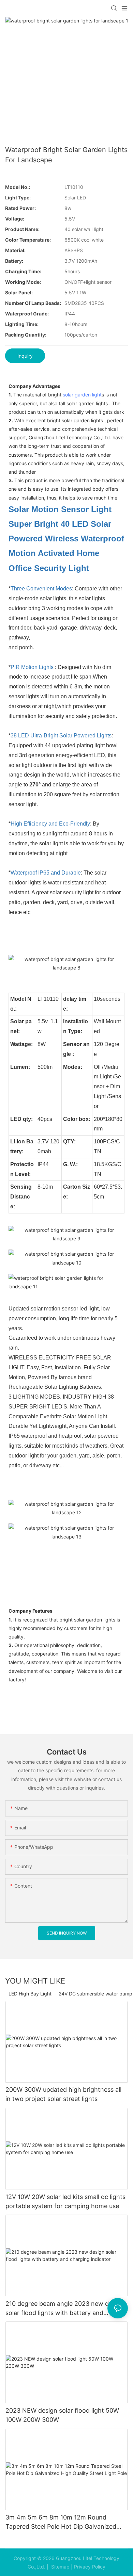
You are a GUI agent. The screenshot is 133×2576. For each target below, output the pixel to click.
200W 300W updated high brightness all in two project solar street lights (63, 2094)
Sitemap (60, 2567)
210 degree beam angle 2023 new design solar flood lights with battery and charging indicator (65, 2309)
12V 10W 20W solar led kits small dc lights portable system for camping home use (65, 2201)
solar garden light (82, 395)
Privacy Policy (90, 2567)
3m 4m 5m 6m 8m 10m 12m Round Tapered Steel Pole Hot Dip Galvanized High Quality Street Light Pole (61, 2522)
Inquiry (25, 356)
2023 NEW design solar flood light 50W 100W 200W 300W (62, 2415)
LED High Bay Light (30, 1994)
